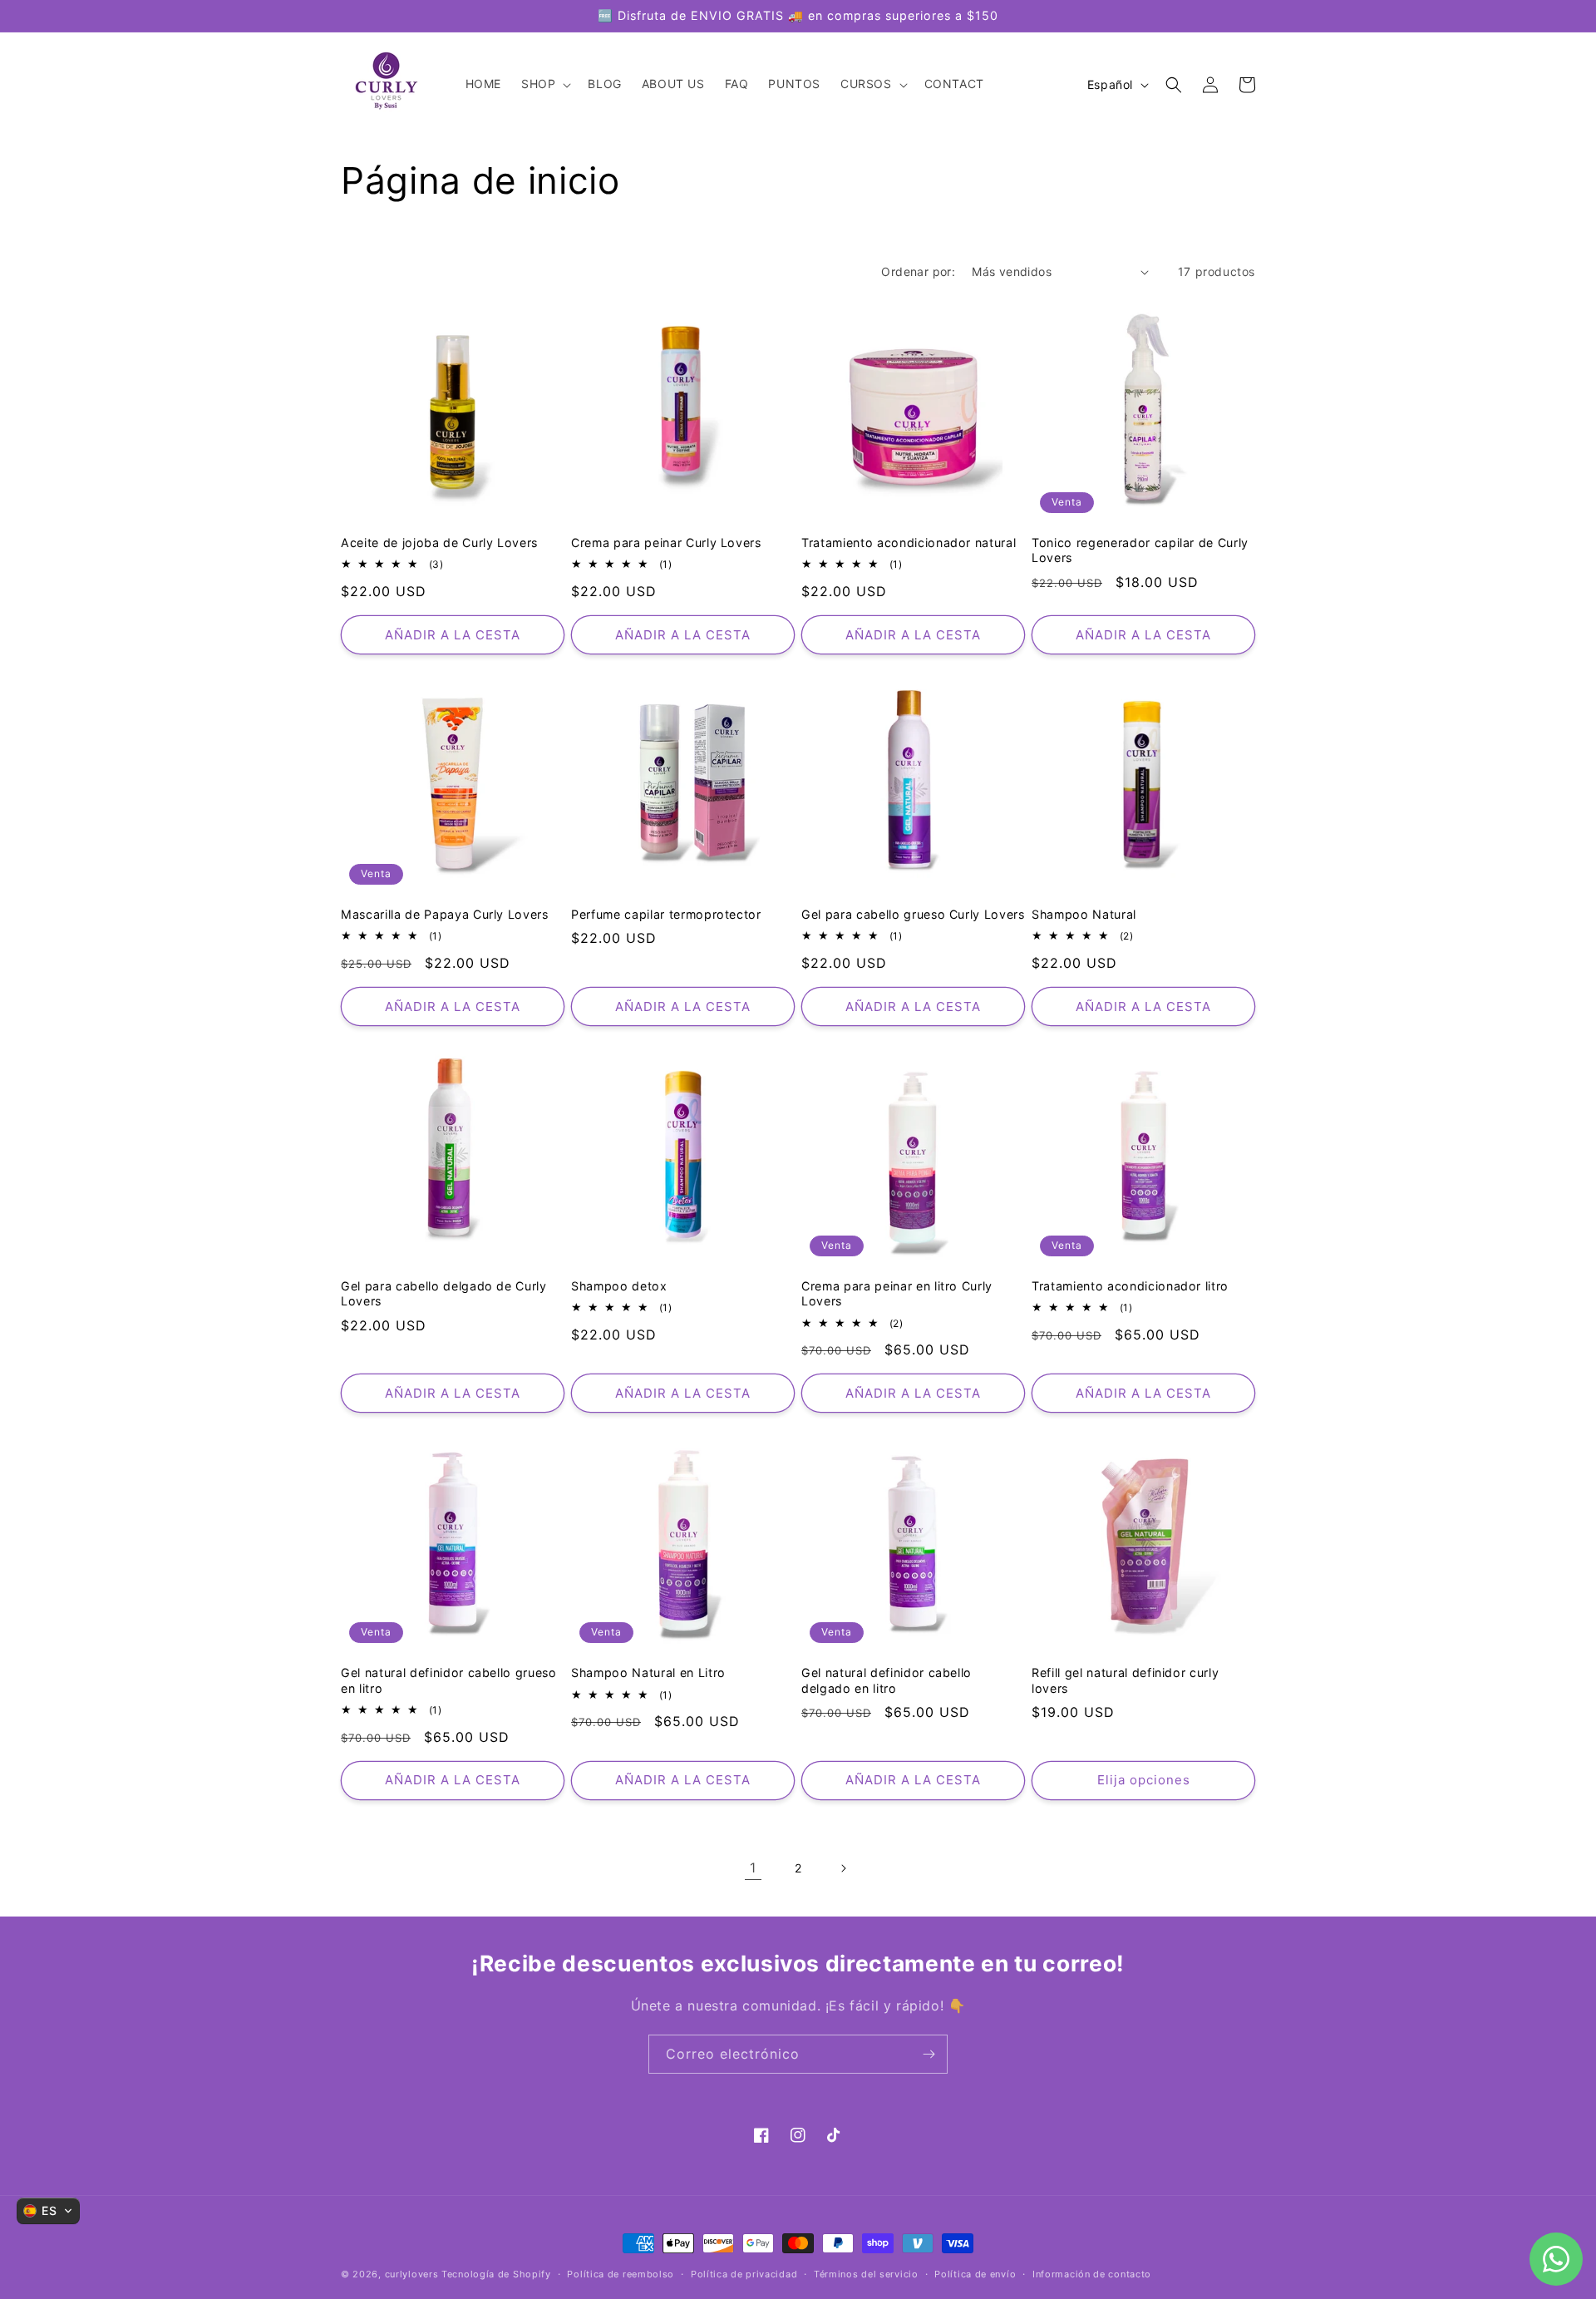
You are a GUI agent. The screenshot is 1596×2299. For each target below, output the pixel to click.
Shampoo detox (619, 1286)
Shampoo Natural (1084, 914)
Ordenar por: (918, 271)
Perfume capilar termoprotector (666, 914)
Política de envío (975, 2274)
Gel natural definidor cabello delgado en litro (887, 1680)
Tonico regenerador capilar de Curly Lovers (1140, 550)
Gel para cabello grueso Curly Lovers (913, 914)
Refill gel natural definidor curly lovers (1125, 1680)
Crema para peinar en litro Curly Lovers (897, 1293)
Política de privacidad (744, 2274)
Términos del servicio (866, 2274)
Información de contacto (1092, 2274)
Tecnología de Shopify (496, 2274)
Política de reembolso (621, 2274)
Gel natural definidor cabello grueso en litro (449, 1680)
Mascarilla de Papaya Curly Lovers (445, 914)
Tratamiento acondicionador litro (1130, 1286)
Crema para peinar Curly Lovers (666, 543)
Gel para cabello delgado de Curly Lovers (444, 1293)
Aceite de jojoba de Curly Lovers (439, 543)
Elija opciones (1144, 1780)
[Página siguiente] (843, 1868)
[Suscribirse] (929, 2054)
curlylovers (412, 2274)
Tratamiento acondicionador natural (909, 543)
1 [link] (753, 1867)
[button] (544, 85)
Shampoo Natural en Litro (648, 1672)
